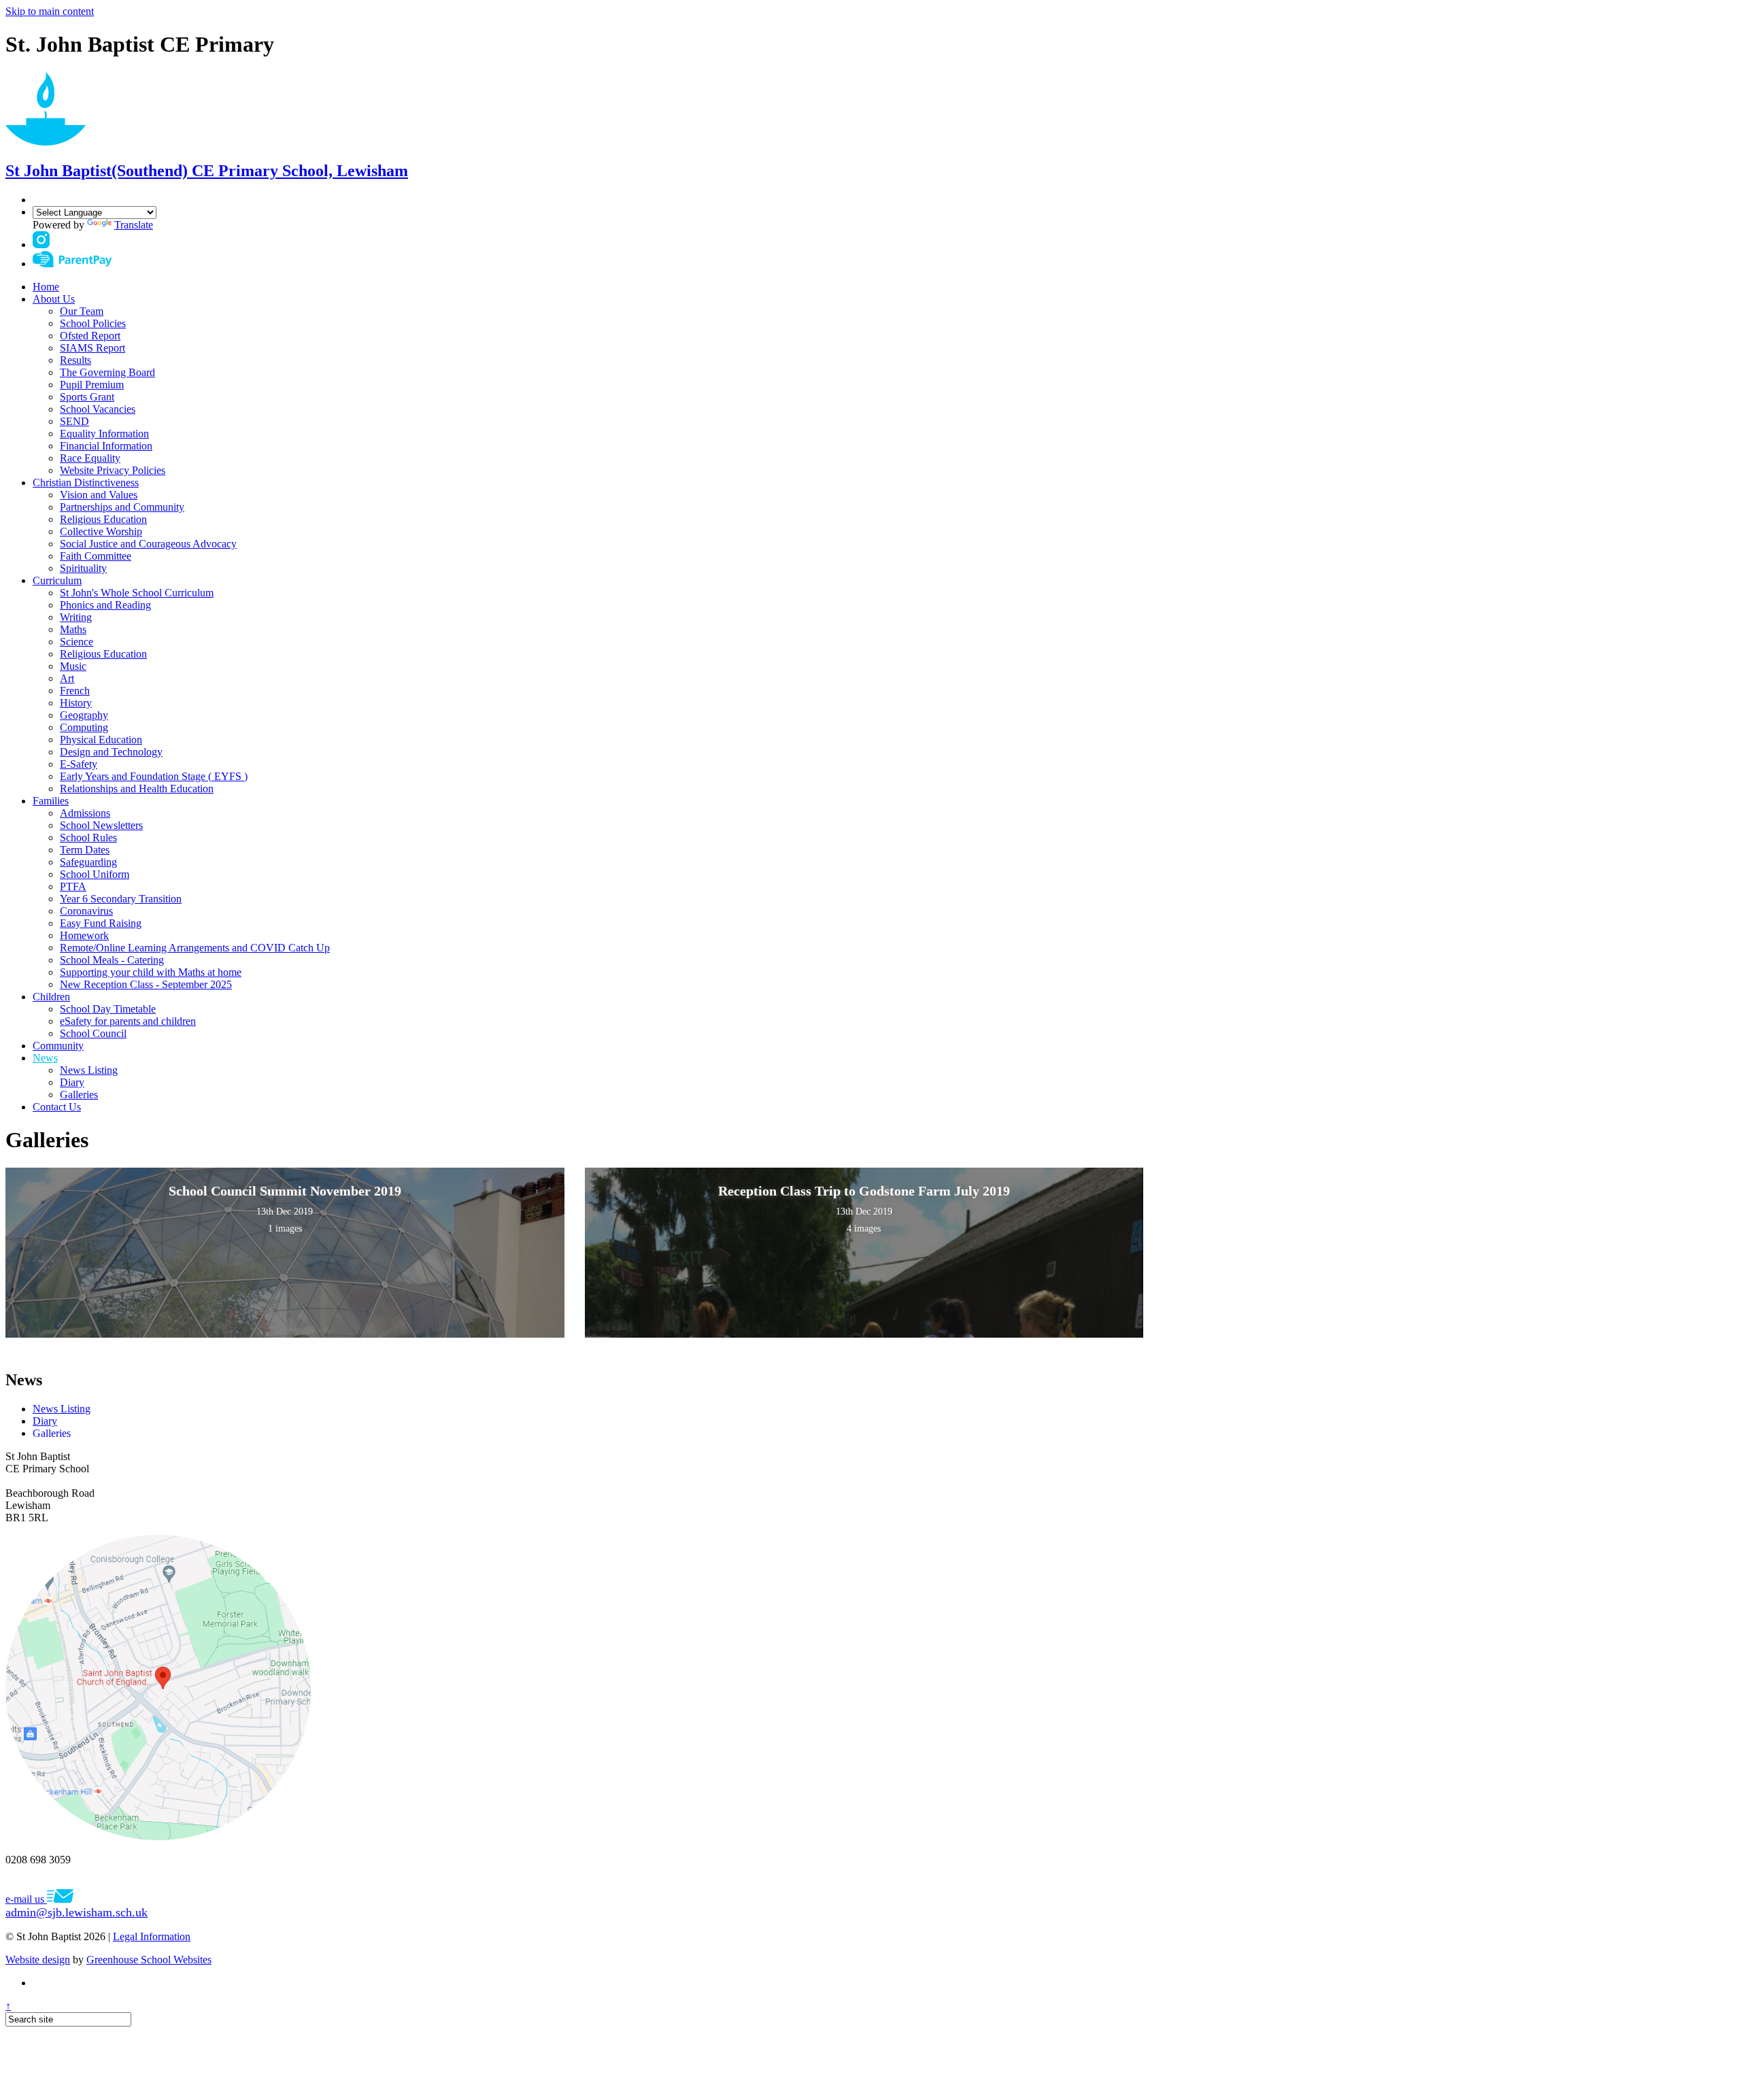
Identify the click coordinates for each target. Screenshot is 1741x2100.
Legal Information (152, 1936)
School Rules (88, 837)
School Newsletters (101, 825)
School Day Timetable (108, 1009)
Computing (84, 727)
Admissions (85, 813)
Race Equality (90, 458)
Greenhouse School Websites (149, 1960)
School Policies (93, 323)
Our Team (82, 311)
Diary (72, 1082)
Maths (73, 629)
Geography (84, 715)
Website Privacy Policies (113, 470)
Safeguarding (88, 862)
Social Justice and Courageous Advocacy (148, 544)
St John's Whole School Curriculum (137, 593)
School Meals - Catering (112, 960)
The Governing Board (107, 372)
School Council (93, 1033)
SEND (74, 421)
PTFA (73, 886)
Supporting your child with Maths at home (151, 972)
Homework (84, 935)
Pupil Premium (92, 385)
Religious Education (103, 519)
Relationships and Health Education (137, 789)
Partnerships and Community (122, 507)
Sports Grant (87, 397)
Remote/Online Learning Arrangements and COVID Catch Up (195, 948)
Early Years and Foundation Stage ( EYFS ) (154, 776)
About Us (54, 299)
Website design (38, 1960)
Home (46, 287)
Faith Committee (96, 556)
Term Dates (85, 850)
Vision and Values (99, 495)
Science (77, 642)
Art (67, 678)
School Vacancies (98, 409)
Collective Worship (101, 531)
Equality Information (104, 434)
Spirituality (83, 568)
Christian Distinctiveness (86, 482)
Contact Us (57, 1107)
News (45, 1058)
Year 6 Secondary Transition (121, 899)
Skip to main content (50, 11)
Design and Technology (111, 752)
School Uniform (95, 874)
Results (75, 360)
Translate (134, 225)
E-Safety (79, 764)
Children (51, 997)
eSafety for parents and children (128, 1021)
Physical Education (101, 740)
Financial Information (106, 446)
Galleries (79, 1095)
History (76, 703)
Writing (76, 617)
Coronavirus (86, 911)
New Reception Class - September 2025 (146, 984)
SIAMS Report (92, 348)
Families (51, 801)
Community (58, 1046)
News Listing (89, 1070)
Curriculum (57, 580)
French (75, 691)
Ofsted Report (90, 336)
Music (73, 666)
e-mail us (77, 1906)
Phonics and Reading (105, 605)
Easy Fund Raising (101, 923)
